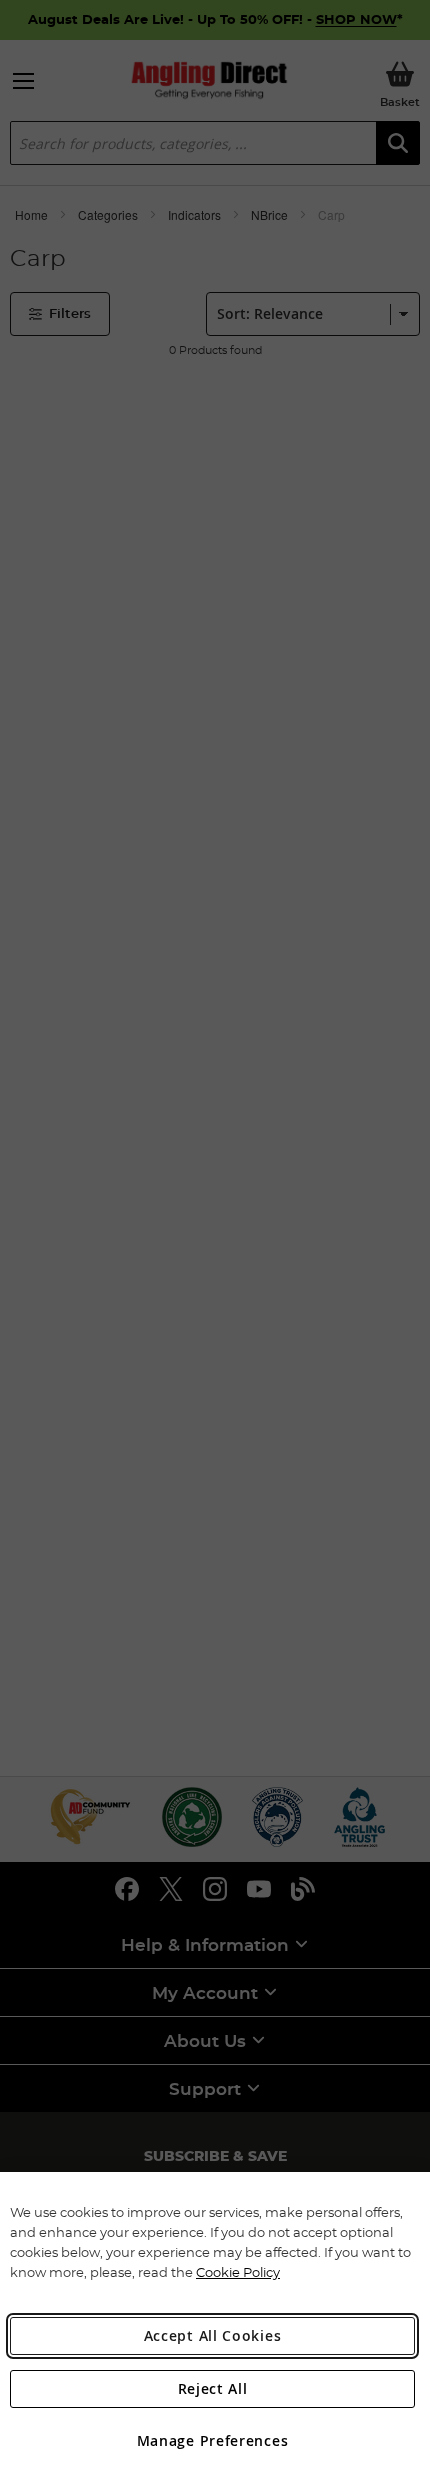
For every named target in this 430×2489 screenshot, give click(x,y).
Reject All (213, 2388)
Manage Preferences (213, 2440)
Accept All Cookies (213, 2335)
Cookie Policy (238, 2272)
